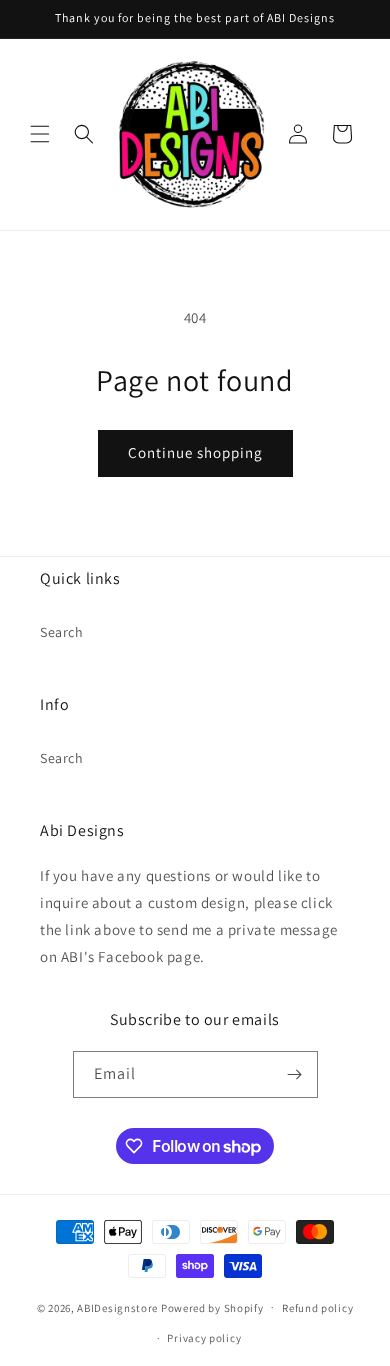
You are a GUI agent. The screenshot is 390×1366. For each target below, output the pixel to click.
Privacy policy (204, 1338)
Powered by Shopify (212, 1307)
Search (62, 632)
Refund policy (317, 1308)
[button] (40, 134)
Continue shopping (195, 452)
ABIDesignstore (117, 1307)
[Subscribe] (295, 1074)
